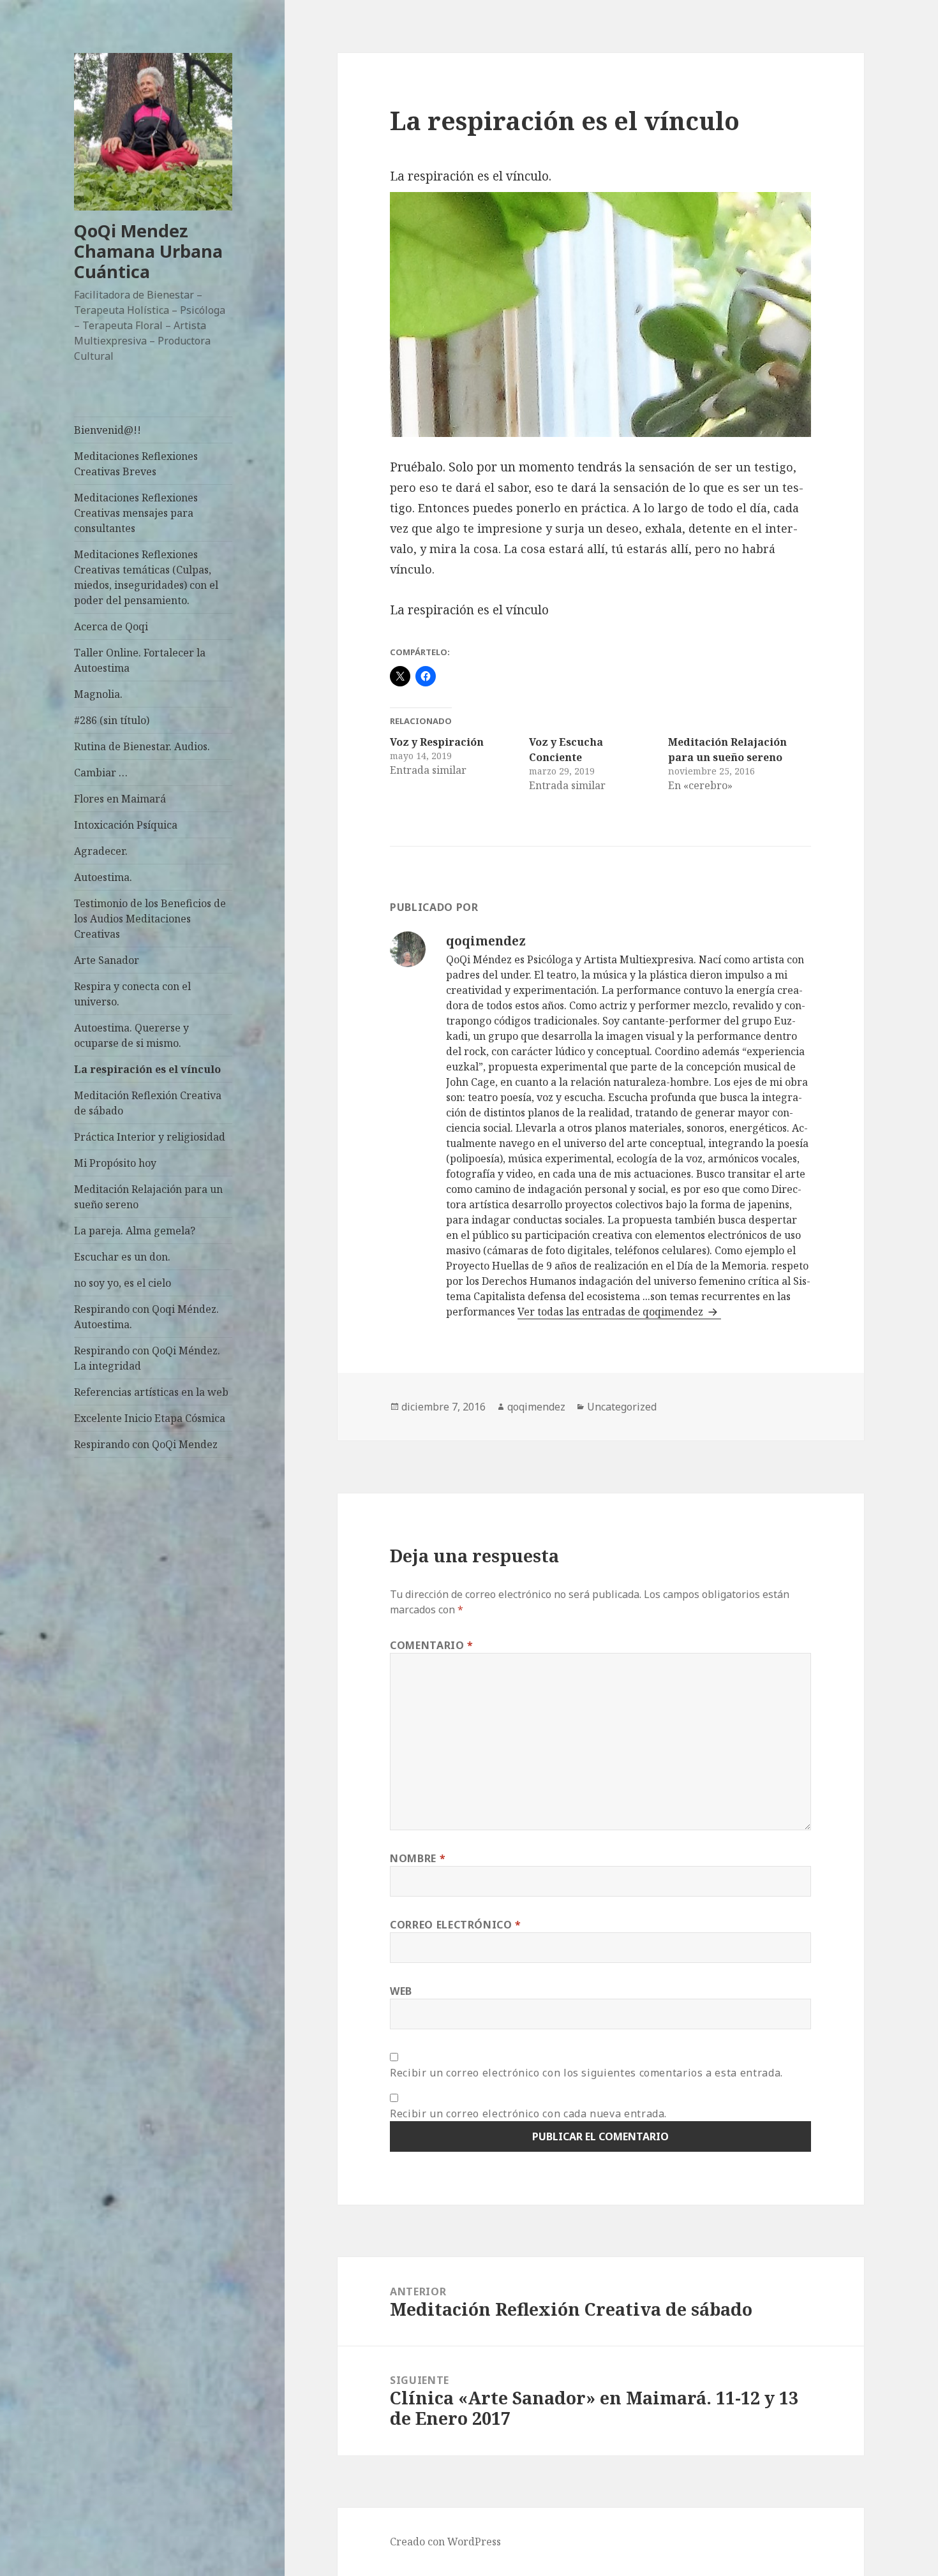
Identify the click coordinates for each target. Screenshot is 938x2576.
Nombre (418, 1858)
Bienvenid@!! (108, 430)
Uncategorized (622, 1407)
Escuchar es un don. (122, 1257)
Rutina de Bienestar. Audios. (142, 746)
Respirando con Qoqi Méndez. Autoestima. (146, 1317)
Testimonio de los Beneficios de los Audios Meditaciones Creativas (150, 919)
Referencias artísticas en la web (151, 1392)
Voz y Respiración (437, 742)
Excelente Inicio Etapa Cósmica (150, 1418)
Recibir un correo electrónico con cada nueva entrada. (528, 2113)
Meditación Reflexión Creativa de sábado (148, 1103)
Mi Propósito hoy (115, 1163)
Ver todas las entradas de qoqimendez (612, 1312)
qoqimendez (536, 1407)
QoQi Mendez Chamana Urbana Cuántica (148, 251)
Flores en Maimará (120, 799)
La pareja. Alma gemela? (135, 1231)
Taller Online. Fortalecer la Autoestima (140, 660)
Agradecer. (101, 851)
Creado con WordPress (445, 2542)
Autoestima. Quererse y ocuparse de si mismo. (131, 1035)
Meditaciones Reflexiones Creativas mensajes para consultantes (136, 513)
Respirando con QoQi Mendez (146, 1444)
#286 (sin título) (112, 720)
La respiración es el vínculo (147, 1069)
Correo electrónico (456, 1925)
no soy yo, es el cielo (123, 1283)
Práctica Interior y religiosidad (150, 1137)
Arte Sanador (107, 960)
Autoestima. (103, 877)
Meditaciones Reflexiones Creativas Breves (136, 464)
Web (401, 1991)
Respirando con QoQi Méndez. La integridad (147, 1358)
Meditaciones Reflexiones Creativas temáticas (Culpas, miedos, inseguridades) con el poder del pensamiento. (146, 577)
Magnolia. (98, 694)
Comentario (432, 1645)
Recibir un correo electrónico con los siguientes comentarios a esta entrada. (586, 2073)
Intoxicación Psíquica (126, 825)
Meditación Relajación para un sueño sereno (148, 1197)
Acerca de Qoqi (111, 626)
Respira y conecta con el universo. (132, 994)
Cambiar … (101, 773)
